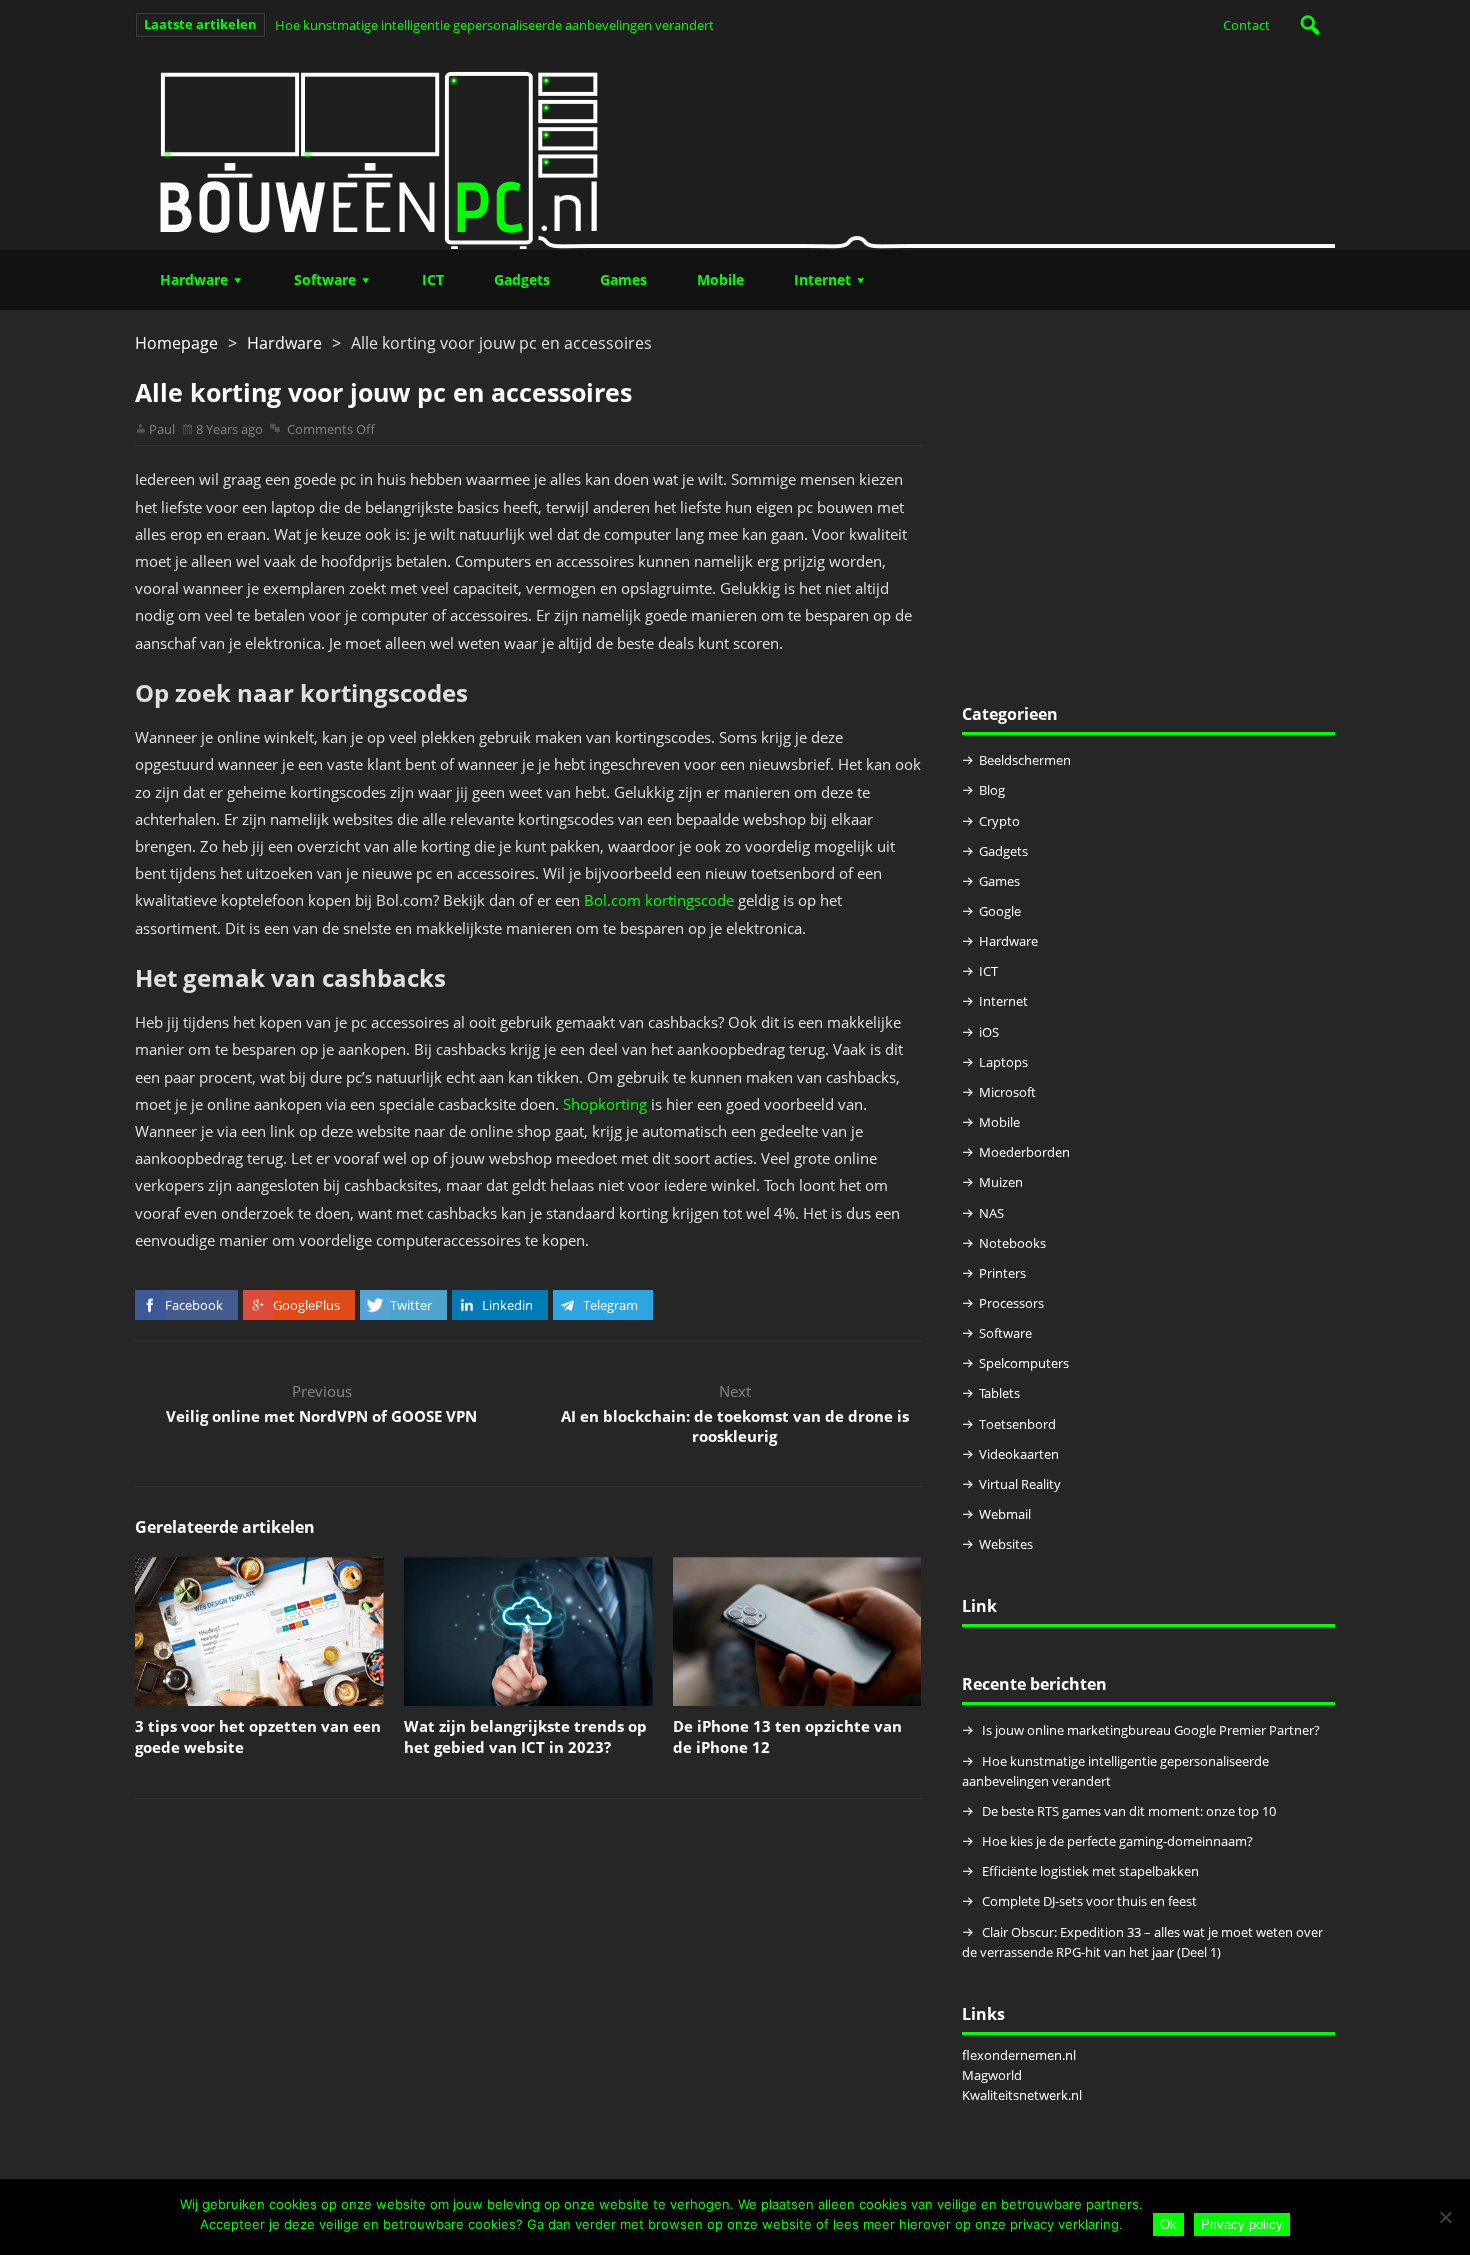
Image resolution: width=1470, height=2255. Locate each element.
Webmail (1005, 1514)
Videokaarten (1019, 1454)
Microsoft (1007, 1092)
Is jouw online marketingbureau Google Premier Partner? (1151, 1730)
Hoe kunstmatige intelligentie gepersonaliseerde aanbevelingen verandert (494, 25)
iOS (989, 1032)
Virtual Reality (1020, 1484)
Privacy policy (1242, 2224)
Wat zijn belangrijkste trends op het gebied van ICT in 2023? (525, 1736)
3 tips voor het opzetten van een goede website (258, 1736)
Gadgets (522, 279)
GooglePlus (306, 1305)
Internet (822, 279)
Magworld (992, 2075)
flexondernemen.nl (1019, 2055)
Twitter (411, 1305)
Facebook (194, 1305)
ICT (433, 279)
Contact (1246, 25)
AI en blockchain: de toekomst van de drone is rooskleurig (735, 1426)
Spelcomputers (1024, 1363)
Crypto (999, 821)
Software (325, 279)
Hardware (194, 279)
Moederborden (1024, 1152)
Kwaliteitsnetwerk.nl (1022, 2095)
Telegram (610, 1305)
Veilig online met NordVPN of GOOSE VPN (321, 1416)
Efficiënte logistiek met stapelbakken (1092, 1871)
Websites (1006, 1544)
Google (1000, 911)
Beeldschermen (1025, 760)
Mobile (720, 279)
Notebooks (1012, 1243)
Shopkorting (605, 1104)
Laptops (1003, 1062)
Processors (1011, 1303)
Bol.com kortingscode (659, 900)
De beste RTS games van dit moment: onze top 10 (1129, 1811)
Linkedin (507, 1305)
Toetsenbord (1017, 1424)
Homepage (176, 343)
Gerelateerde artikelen (225, 1527)
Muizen (1001, 1182)
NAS (991, 1213)
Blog (992, 790)
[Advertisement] (1148, 517)
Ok (1168, 2224)
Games (623, 279)
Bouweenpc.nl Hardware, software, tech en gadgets (735, 150)
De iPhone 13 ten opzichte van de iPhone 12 (787, 1736)
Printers (1002, 1273)
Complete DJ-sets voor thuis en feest (1089, 1901)
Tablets (999, 1393)
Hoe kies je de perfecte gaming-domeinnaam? (1117, 1841)
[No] (1445, 2217)
